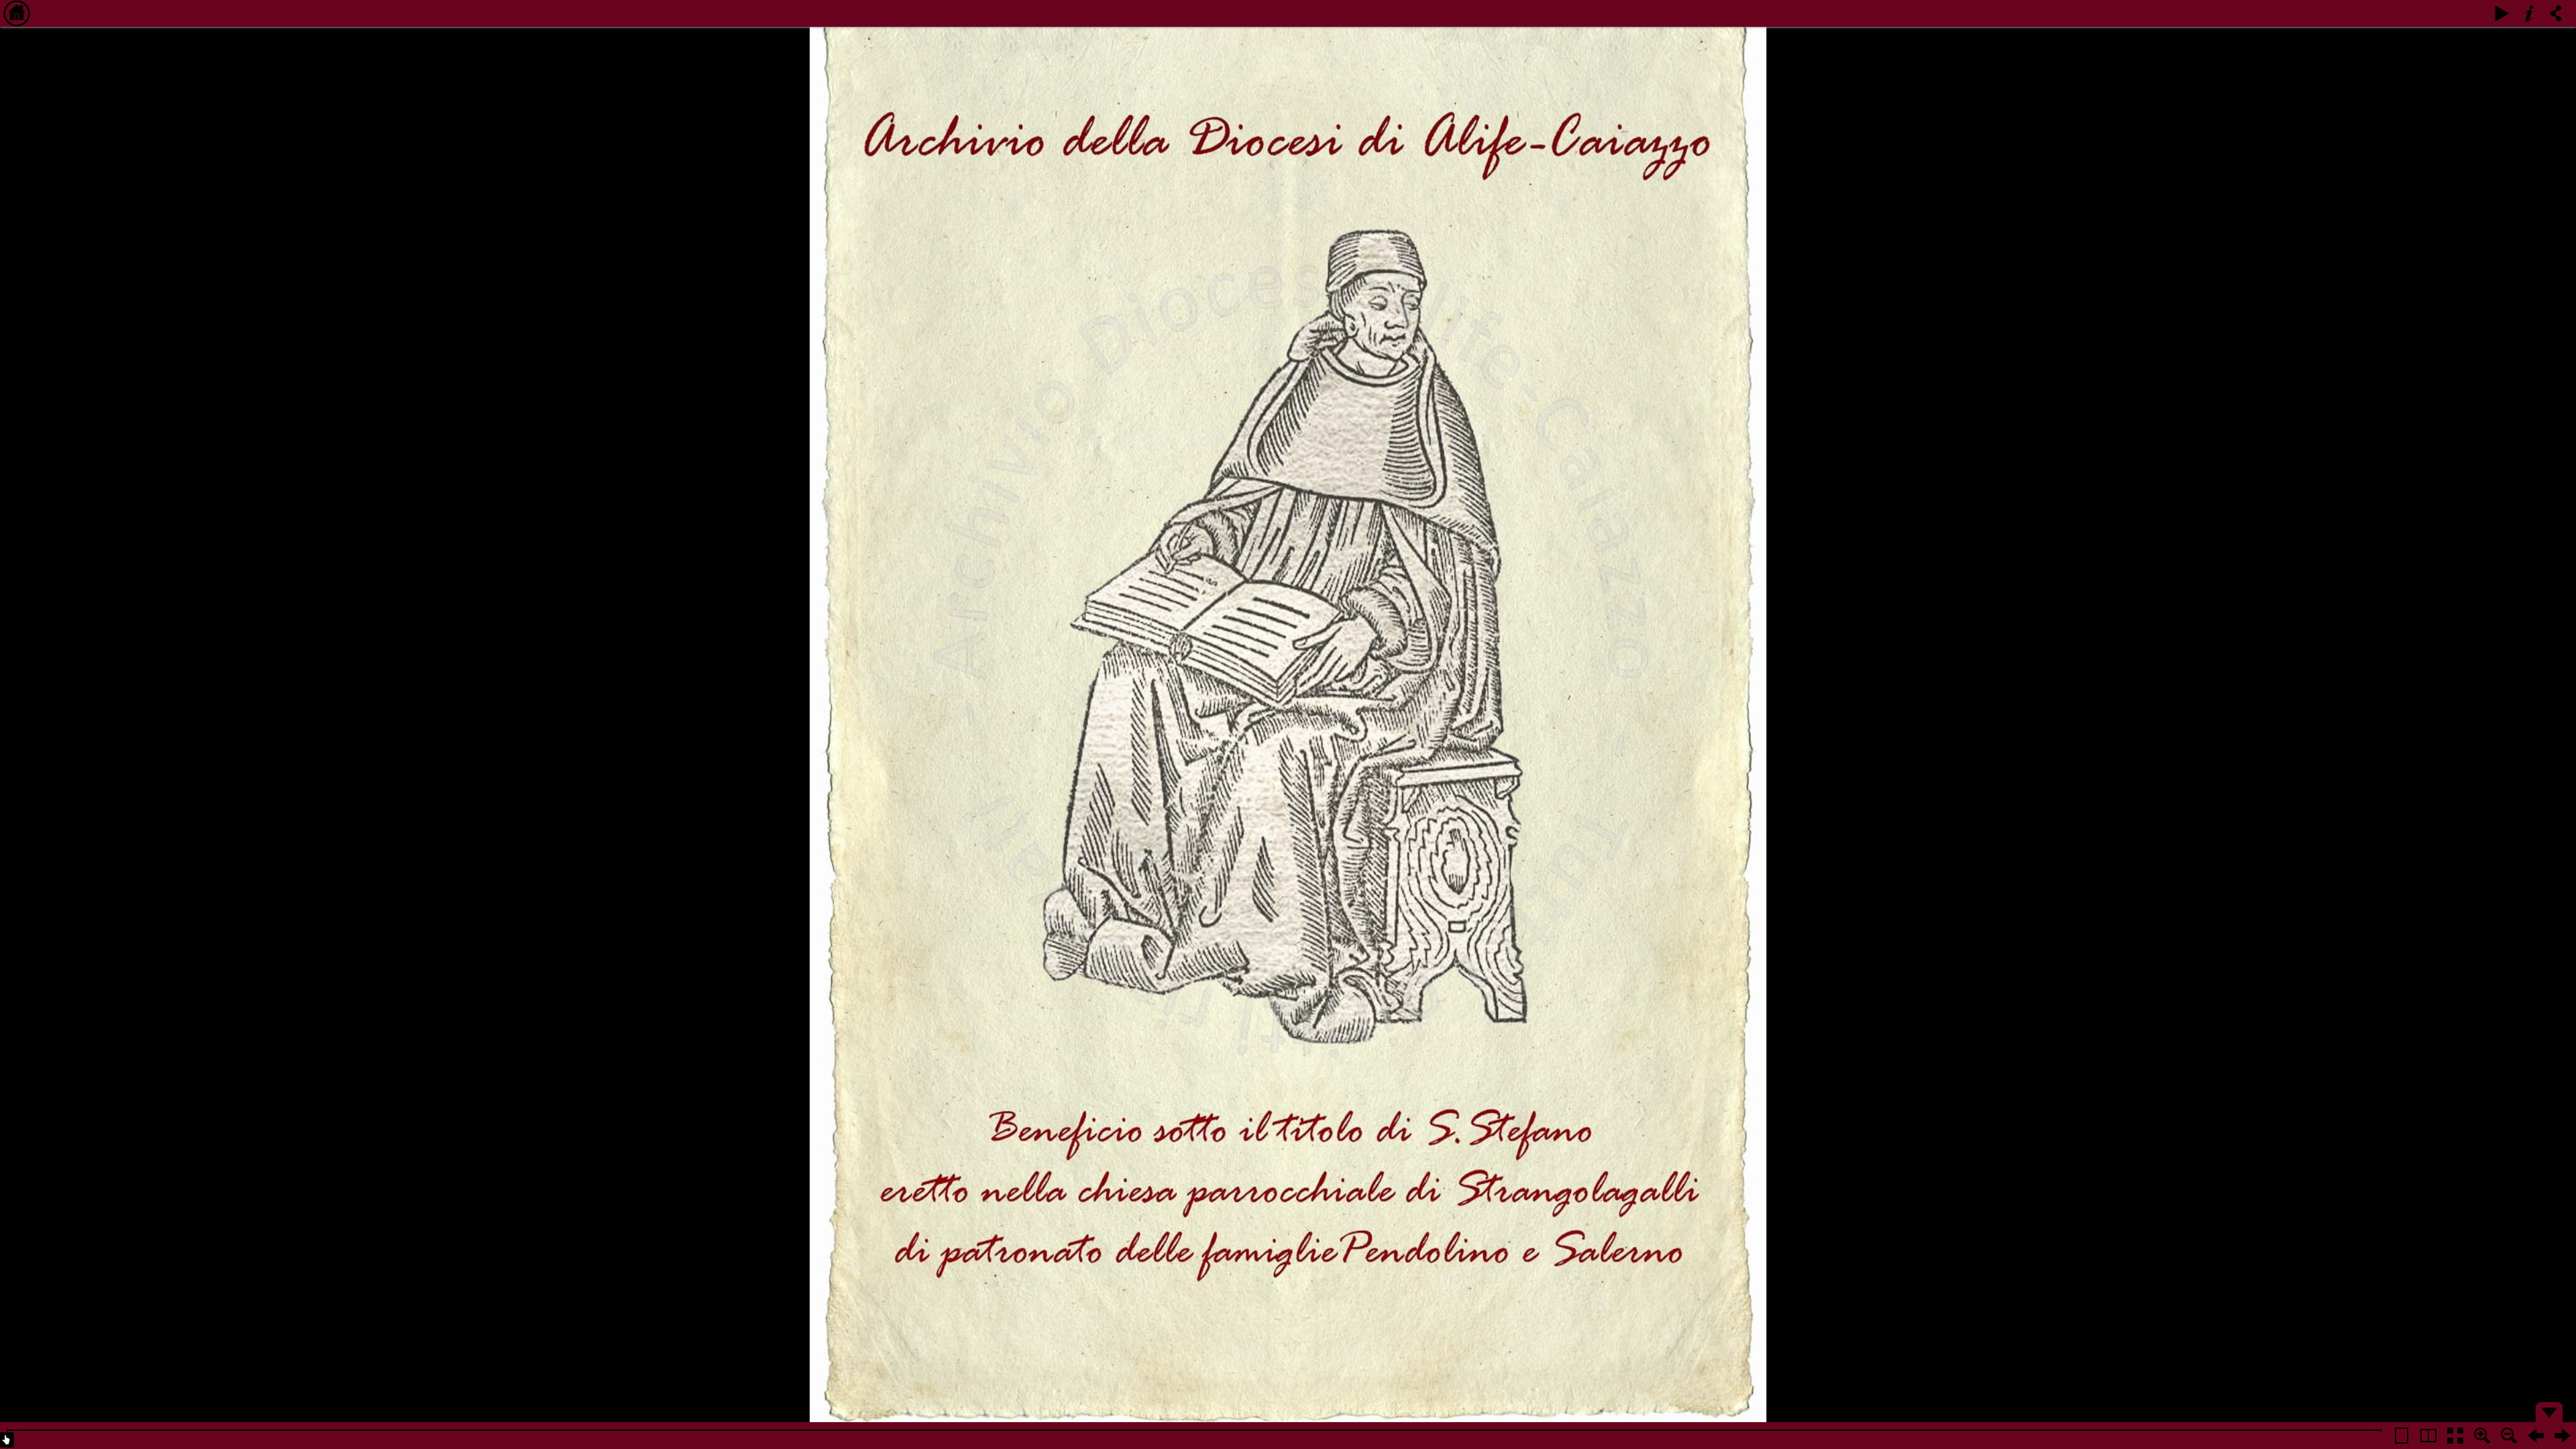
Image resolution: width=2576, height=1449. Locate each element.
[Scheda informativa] (2529, 13)
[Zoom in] (2482, 1436)
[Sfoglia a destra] (2563, 1436)
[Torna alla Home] (17, 13)
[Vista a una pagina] (2402, 1436)
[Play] (2502, 13)
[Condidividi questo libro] (2556, 13)
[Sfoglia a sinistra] (2536, 1436)
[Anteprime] (2455, 1436)
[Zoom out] (2509, 1436)
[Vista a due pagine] (2428, 1436)
